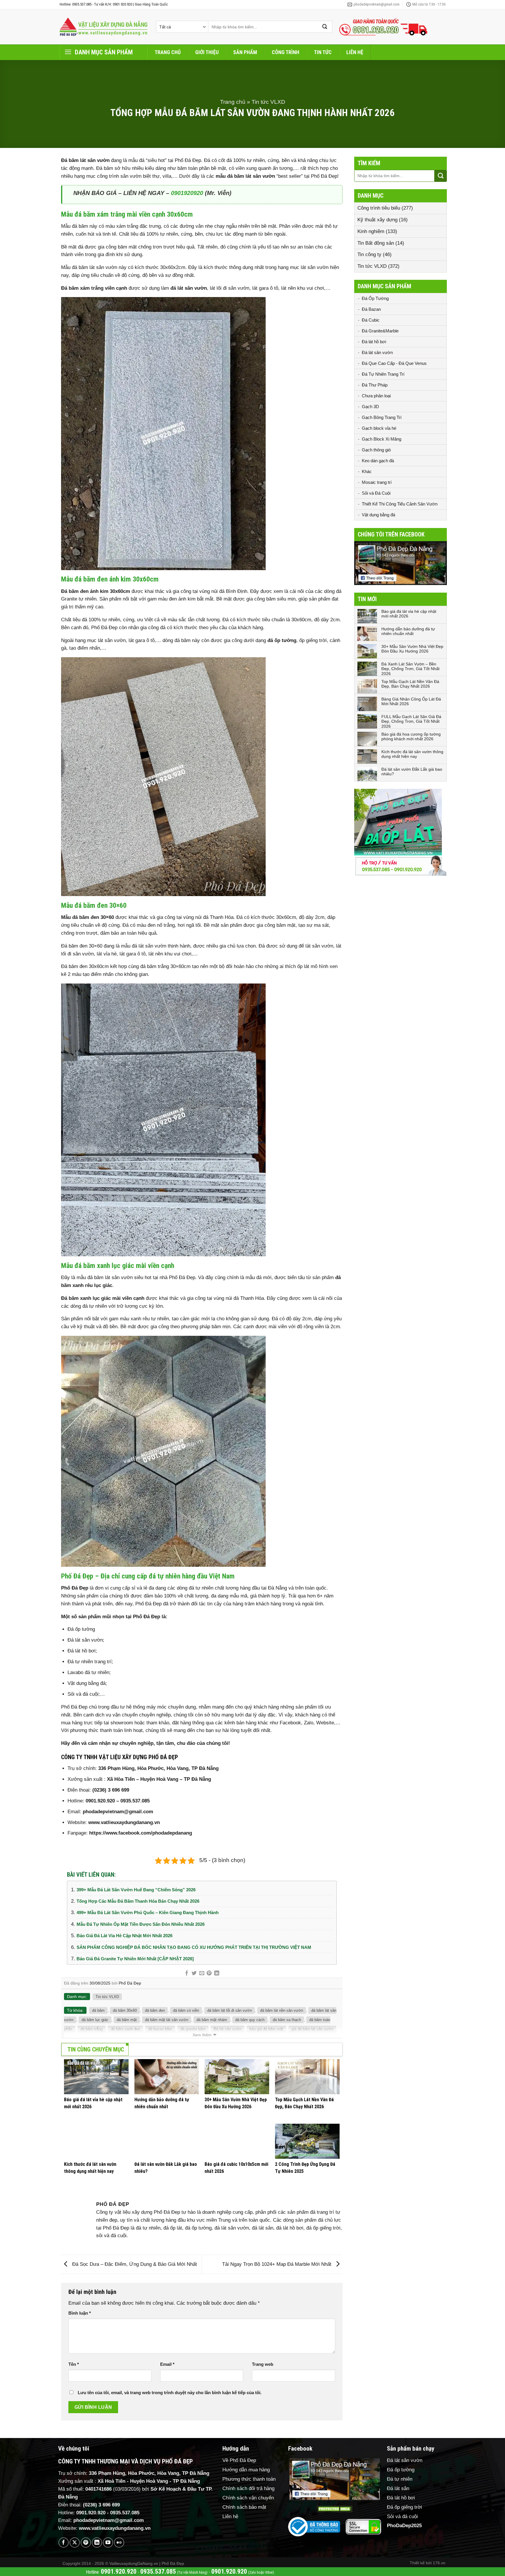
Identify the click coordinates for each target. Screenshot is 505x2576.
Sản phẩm (245, 52)
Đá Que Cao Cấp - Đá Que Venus (394, 363)
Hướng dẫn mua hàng (246, 2470)
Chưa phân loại (376, 396)
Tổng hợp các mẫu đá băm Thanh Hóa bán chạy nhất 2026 (138, 1901)
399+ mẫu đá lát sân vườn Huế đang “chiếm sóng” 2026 (136, 1890)
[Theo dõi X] (75, 2543)
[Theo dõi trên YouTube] (108, 2543)
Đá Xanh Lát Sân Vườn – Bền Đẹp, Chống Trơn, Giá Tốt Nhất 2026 (410, 669)
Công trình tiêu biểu (379, 208)
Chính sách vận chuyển (248, 2498)
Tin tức (323, 52)
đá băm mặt (127, 2020)
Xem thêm (202, 2035)
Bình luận (80, 2313)
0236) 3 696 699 (112, 1790)
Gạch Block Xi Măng (382, 439)
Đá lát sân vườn (377, 352)
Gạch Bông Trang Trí (382, 417)
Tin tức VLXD (268, 102)
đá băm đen (155, 2010)
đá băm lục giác (95, 2020)
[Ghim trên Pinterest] (209, 1973)
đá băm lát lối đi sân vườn (230, 2010)
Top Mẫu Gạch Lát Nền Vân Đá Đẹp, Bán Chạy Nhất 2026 (410, 684)
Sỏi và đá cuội (402, 2517)
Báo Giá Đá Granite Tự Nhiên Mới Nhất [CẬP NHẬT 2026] (135, 1959)
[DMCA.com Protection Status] (335, 2509)
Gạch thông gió (376, 450)
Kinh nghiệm (371, 231)
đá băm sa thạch (287, 2020)
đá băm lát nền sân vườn (282, 2010)
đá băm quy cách (250, 2020)
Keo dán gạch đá (378, 461)
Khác (367, 471)
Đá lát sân (398, 2488)
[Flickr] (119, 2543)
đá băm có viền (186, 2010)
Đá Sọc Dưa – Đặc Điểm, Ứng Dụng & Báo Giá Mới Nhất (134, 2264)
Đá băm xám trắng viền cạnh (94, 288)
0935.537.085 (135, 1801)
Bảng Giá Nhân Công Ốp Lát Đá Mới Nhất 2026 (411, 702)
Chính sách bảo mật (244, 2507)
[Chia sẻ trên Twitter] (194, 1973)
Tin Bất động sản (376, 243)
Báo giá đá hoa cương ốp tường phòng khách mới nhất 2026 (411, 737)
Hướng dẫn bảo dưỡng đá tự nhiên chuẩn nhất (408, 631)
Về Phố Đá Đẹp (239, 2460)
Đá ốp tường (401, 2470)
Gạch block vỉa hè (379, 428)
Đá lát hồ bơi (374, 342)
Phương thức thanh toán (249, 2479)
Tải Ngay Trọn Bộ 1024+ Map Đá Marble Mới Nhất (277, 2264)
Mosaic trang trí (377, 482)
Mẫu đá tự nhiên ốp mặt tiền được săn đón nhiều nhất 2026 (141, 1924)
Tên (74, 2364)
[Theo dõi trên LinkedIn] (97, 2543)
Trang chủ (168, 52)
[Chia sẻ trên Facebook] (187, 1973)
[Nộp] (325, 27)
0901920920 (187, 193)
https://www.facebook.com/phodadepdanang (141, 1833)
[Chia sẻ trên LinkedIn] (217, 1973)
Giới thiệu (207, 52)
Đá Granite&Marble (380, 331)
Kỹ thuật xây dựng (377, 220)
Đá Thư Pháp (375, 385)
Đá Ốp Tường (375, 298)
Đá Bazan (371, 309)
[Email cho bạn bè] (202, 1973)
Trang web (263, 2364)
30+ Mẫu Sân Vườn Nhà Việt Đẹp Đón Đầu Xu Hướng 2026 (412, 649)
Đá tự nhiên (400, 2479)
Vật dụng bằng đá (378, 515)
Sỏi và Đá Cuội (376, 493)
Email (167, 2364)
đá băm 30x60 (125, 2010)
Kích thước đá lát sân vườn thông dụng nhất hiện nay (412, 754)
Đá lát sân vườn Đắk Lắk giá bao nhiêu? (412, 772)
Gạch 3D (370, 407)
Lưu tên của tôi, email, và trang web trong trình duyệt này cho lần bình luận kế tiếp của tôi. (170, 2393)
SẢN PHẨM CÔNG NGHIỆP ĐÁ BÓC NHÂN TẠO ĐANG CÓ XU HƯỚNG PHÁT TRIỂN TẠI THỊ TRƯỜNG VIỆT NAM (194, 1947)
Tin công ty (369, 255)
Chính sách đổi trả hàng (248, 2488)
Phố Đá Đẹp (130, 1983)
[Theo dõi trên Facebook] (64, 2543)
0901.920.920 (100, 1801)
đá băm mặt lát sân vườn (167, 2020)
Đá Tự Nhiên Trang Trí (383, 374)
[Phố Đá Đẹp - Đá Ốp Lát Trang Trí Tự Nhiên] (103, 27)
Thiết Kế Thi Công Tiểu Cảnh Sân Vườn (400, 504)
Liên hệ (355, 52)
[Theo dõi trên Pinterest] (86, 2543)
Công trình (286, 52)
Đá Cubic (371, 320)
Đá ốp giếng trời (404, 2507)
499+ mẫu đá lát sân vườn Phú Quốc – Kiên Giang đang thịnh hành (148, 1912)
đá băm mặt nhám (212, 2020)
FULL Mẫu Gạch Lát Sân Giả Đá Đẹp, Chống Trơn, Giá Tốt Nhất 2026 (411, 722)
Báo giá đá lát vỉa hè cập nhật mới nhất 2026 (124, 1936)
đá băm (98, 2010)
